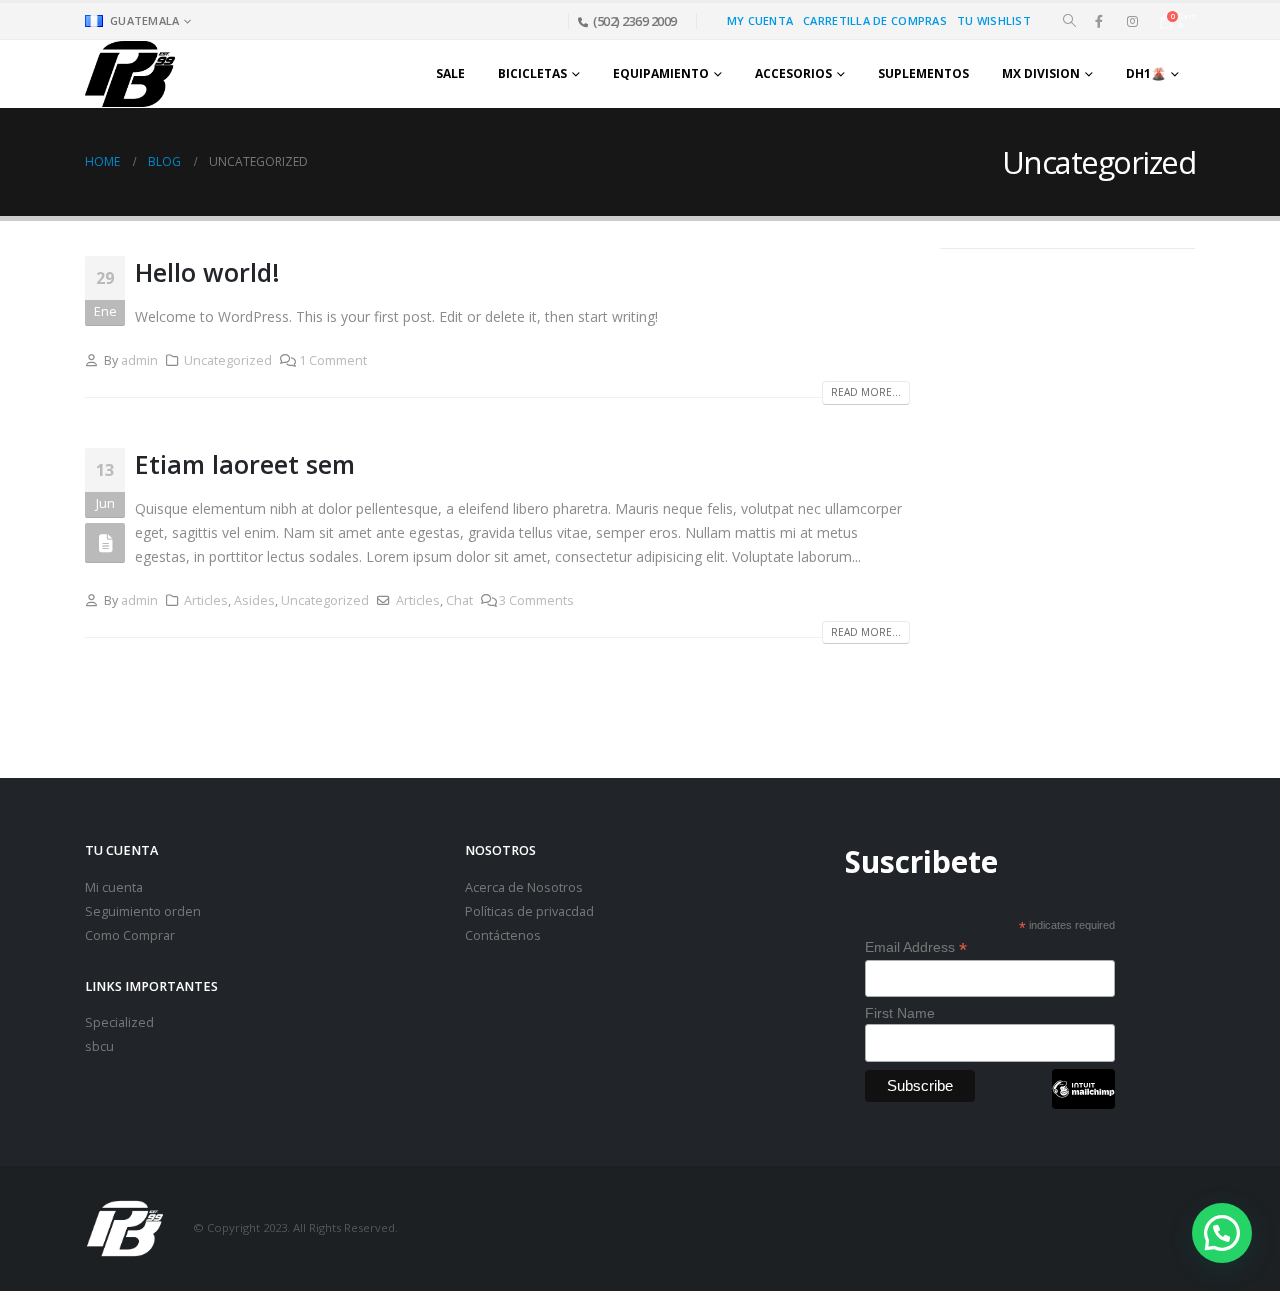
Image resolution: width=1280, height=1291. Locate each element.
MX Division (1041, 73)
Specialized (119, 1022)
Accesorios (793, 73)
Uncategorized (228, 360)
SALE (450, 73)
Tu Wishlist (994, 20)
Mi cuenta (114, 887)
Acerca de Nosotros (524, 887)
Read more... (866, 392)
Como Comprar (130, 935)
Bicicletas (532, 73)
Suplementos (923, 73)
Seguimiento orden (143, 911)
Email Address (916, 947)
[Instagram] (1132, 21)
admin (139, 360)
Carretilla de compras (875, 20)
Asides (254, 600)
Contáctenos (503, 935)
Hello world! (207, 272)
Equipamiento (661, 73)
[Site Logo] (130, 73)
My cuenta (760, 20)
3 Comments (536, 600)
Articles (206, 600)
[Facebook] (1099, 21)
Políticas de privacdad (529, 911)
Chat (459, 600)
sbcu (99, 1046)
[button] (1069, 21)
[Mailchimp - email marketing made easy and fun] (1083, 1104)
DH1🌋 (1146, 73)
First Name (900, 1013)
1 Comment (333, 360)
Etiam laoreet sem (245, 464)
